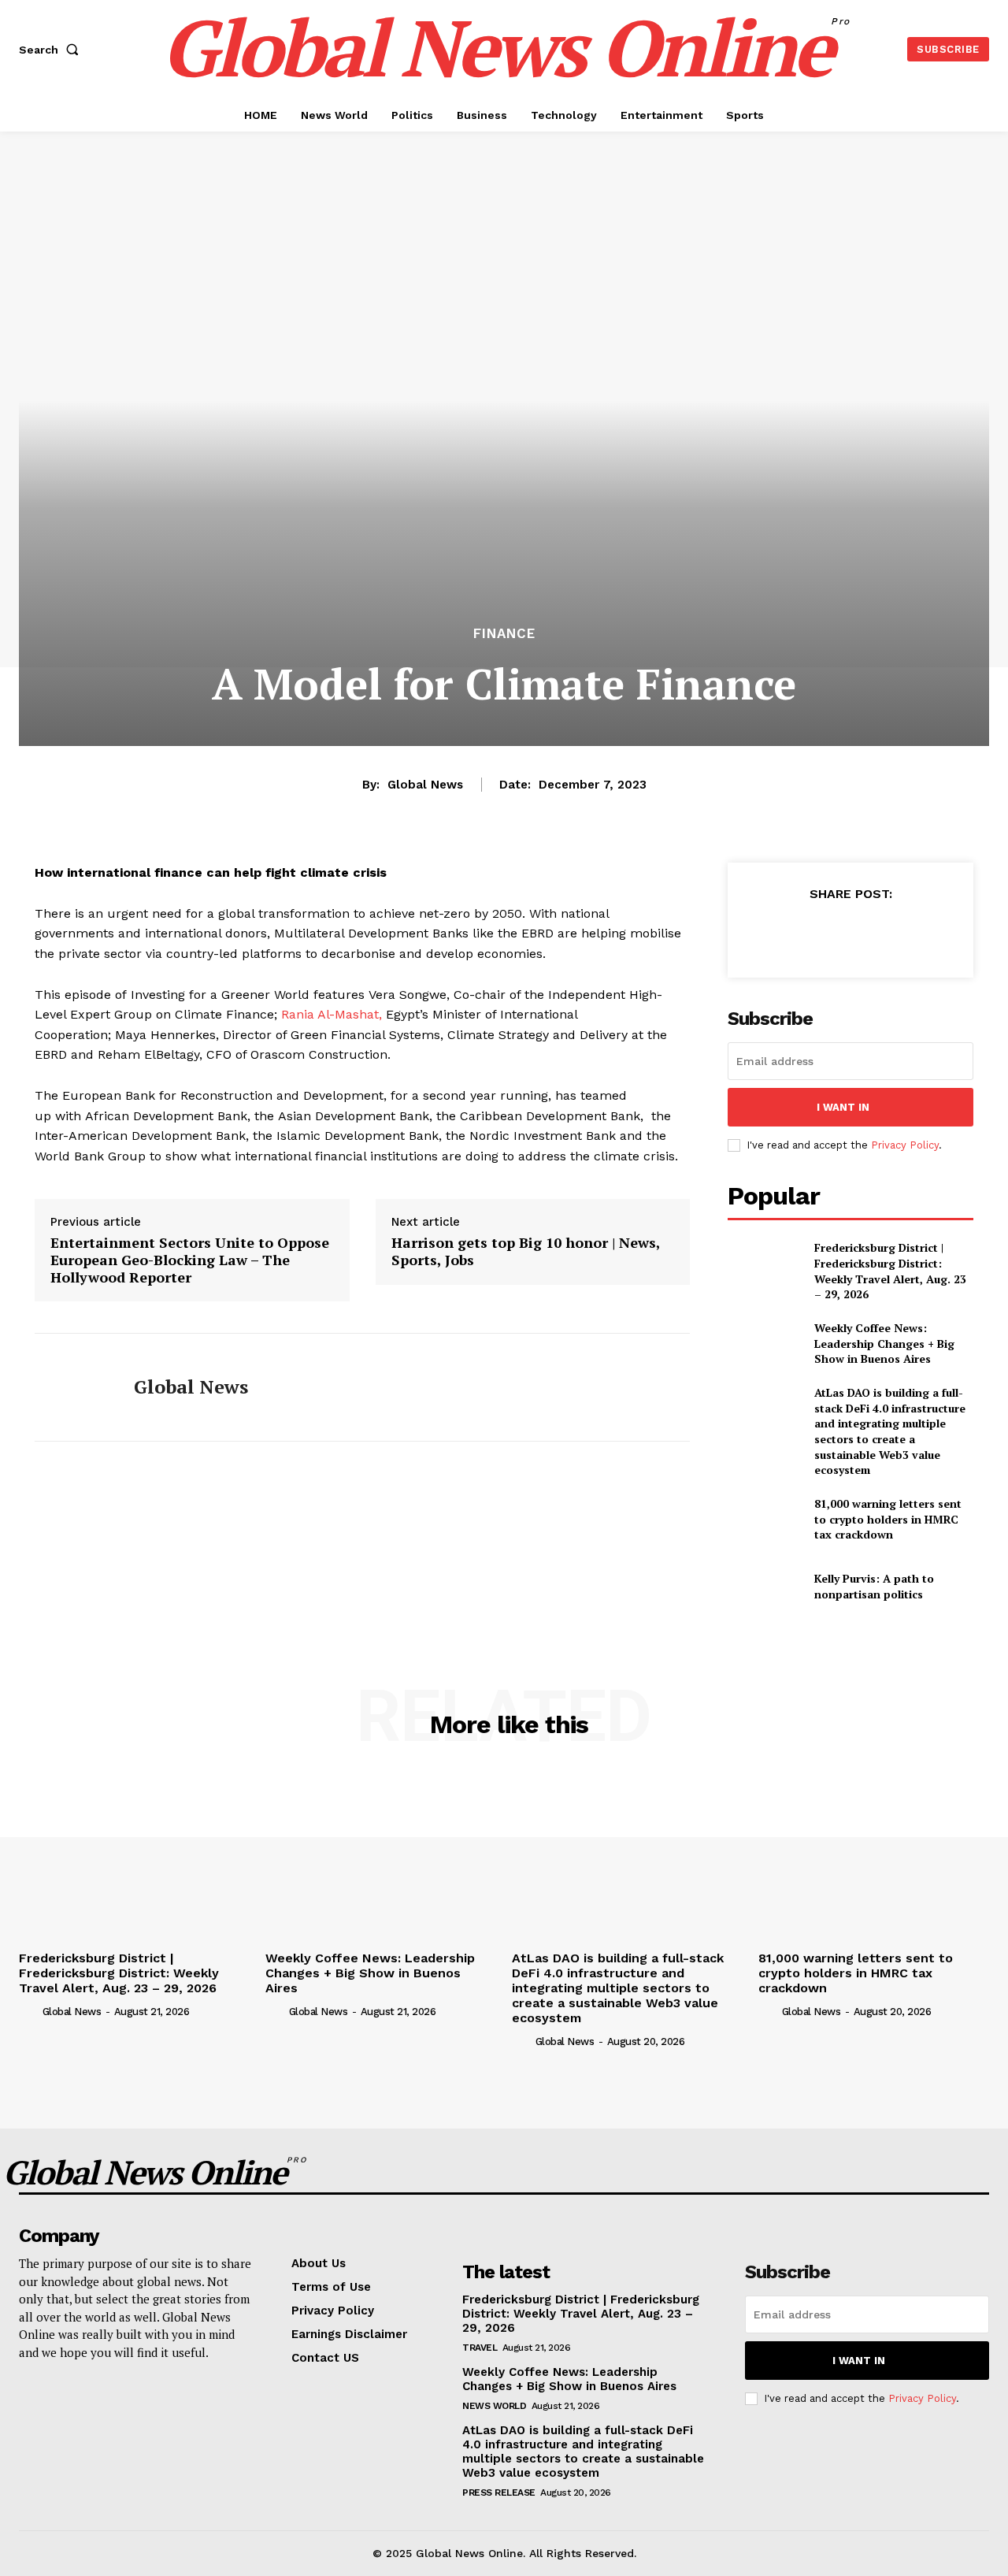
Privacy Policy (905, 1145)
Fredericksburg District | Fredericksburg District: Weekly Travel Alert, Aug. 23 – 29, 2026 (890, 1271)
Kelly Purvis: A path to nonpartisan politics (874, 1586)
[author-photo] (29, 2010)
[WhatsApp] (886, 933)
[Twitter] (813, 933)
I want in (843, 1107)
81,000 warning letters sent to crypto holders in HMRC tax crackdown (888, 1519)
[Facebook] (777, 933)
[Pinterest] (850, 933)
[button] (52, 50)
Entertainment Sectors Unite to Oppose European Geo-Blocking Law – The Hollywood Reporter (190, 1260)
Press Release (499, 2492)
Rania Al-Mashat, (332, 1014)
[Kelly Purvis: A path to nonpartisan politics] (764, 1586)
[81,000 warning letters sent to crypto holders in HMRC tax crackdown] (764, 1519)
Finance (504, 634)
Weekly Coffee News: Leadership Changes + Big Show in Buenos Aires (884, 1343)
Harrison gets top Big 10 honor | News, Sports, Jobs (526, 1251)
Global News (425, 785)
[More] (923, 933)
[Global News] (72, 1387)
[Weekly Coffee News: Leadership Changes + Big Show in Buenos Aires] (764, 1344)
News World (494, 2406)
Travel (480, 2348)
